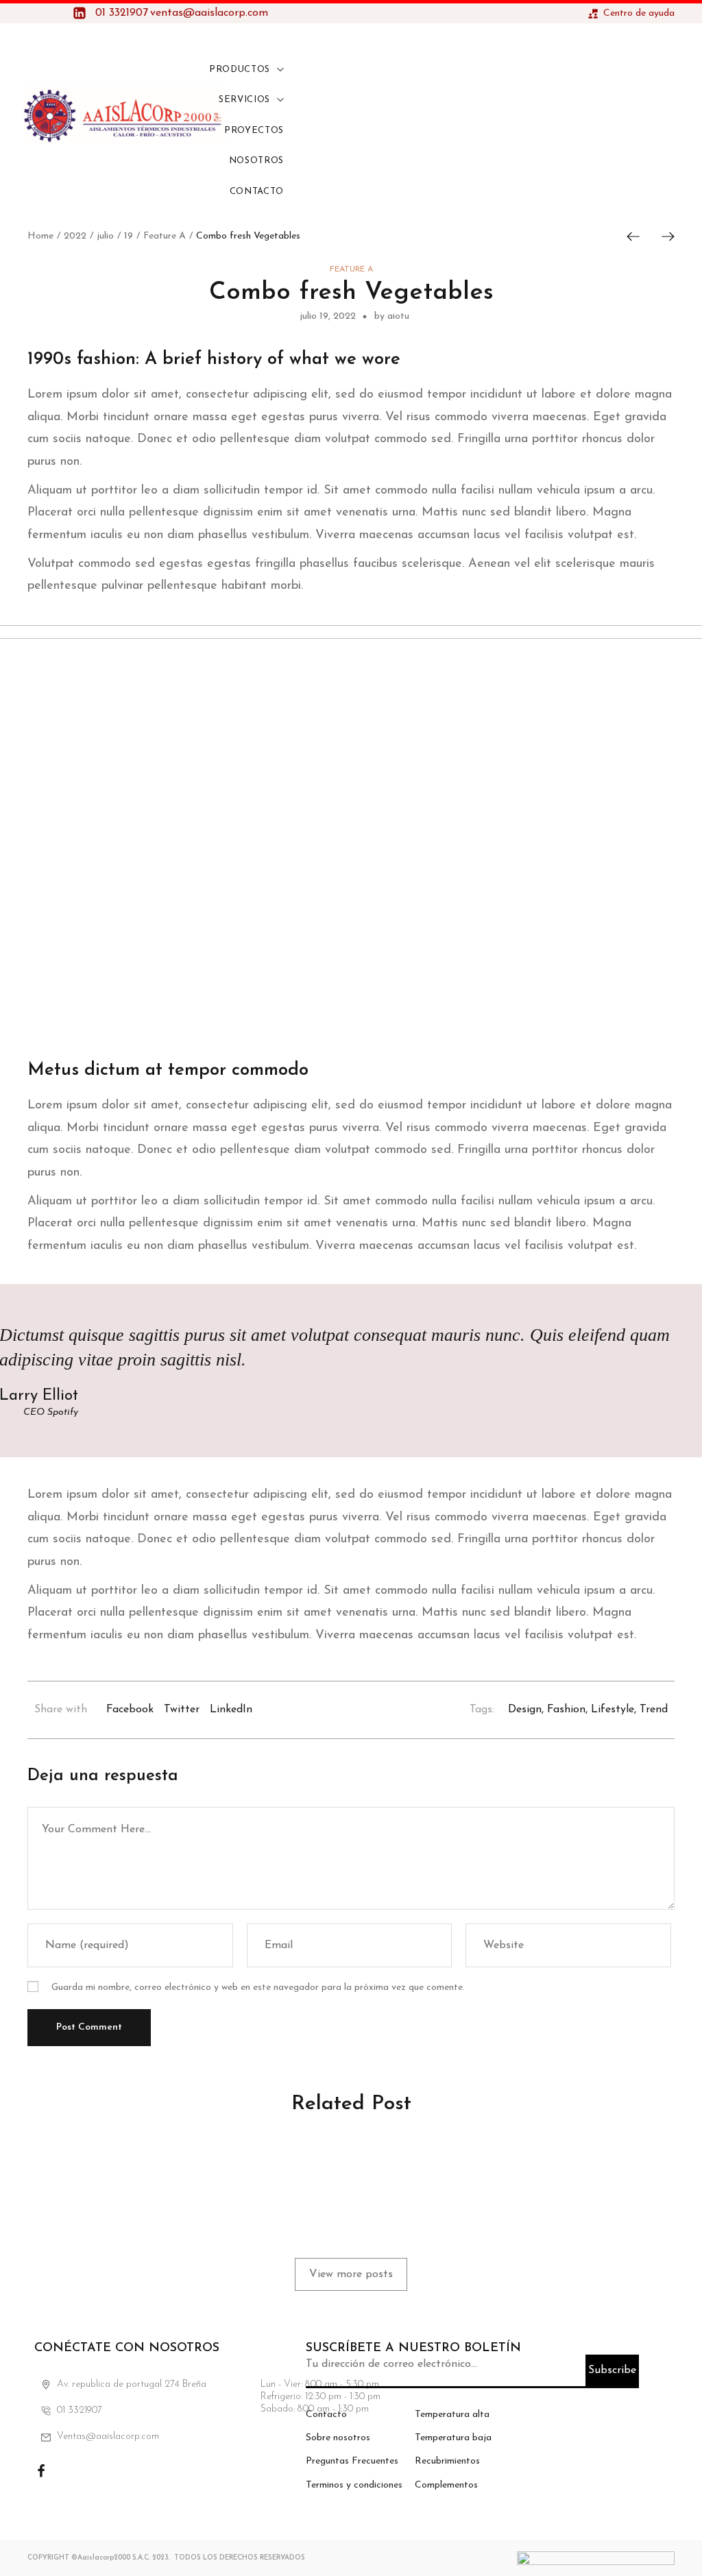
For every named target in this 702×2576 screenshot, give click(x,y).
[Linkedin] (110, 2471)
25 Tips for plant (536, 2172)
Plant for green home (332, 2172)
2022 (75, 236)
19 (129, 236)
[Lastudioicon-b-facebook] (41, 2471)
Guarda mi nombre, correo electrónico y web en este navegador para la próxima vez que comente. (258, 1988)
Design (525, 1710)
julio (105, 236)
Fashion (566, 1710)
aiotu (69, 2213)
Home (40, 236)
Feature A (165, 236)
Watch (271, 2153)
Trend (654, 1710)
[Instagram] (75, 2471)
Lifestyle (613, 1710)
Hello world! (77, 2172)
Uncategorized (75, 2153)
